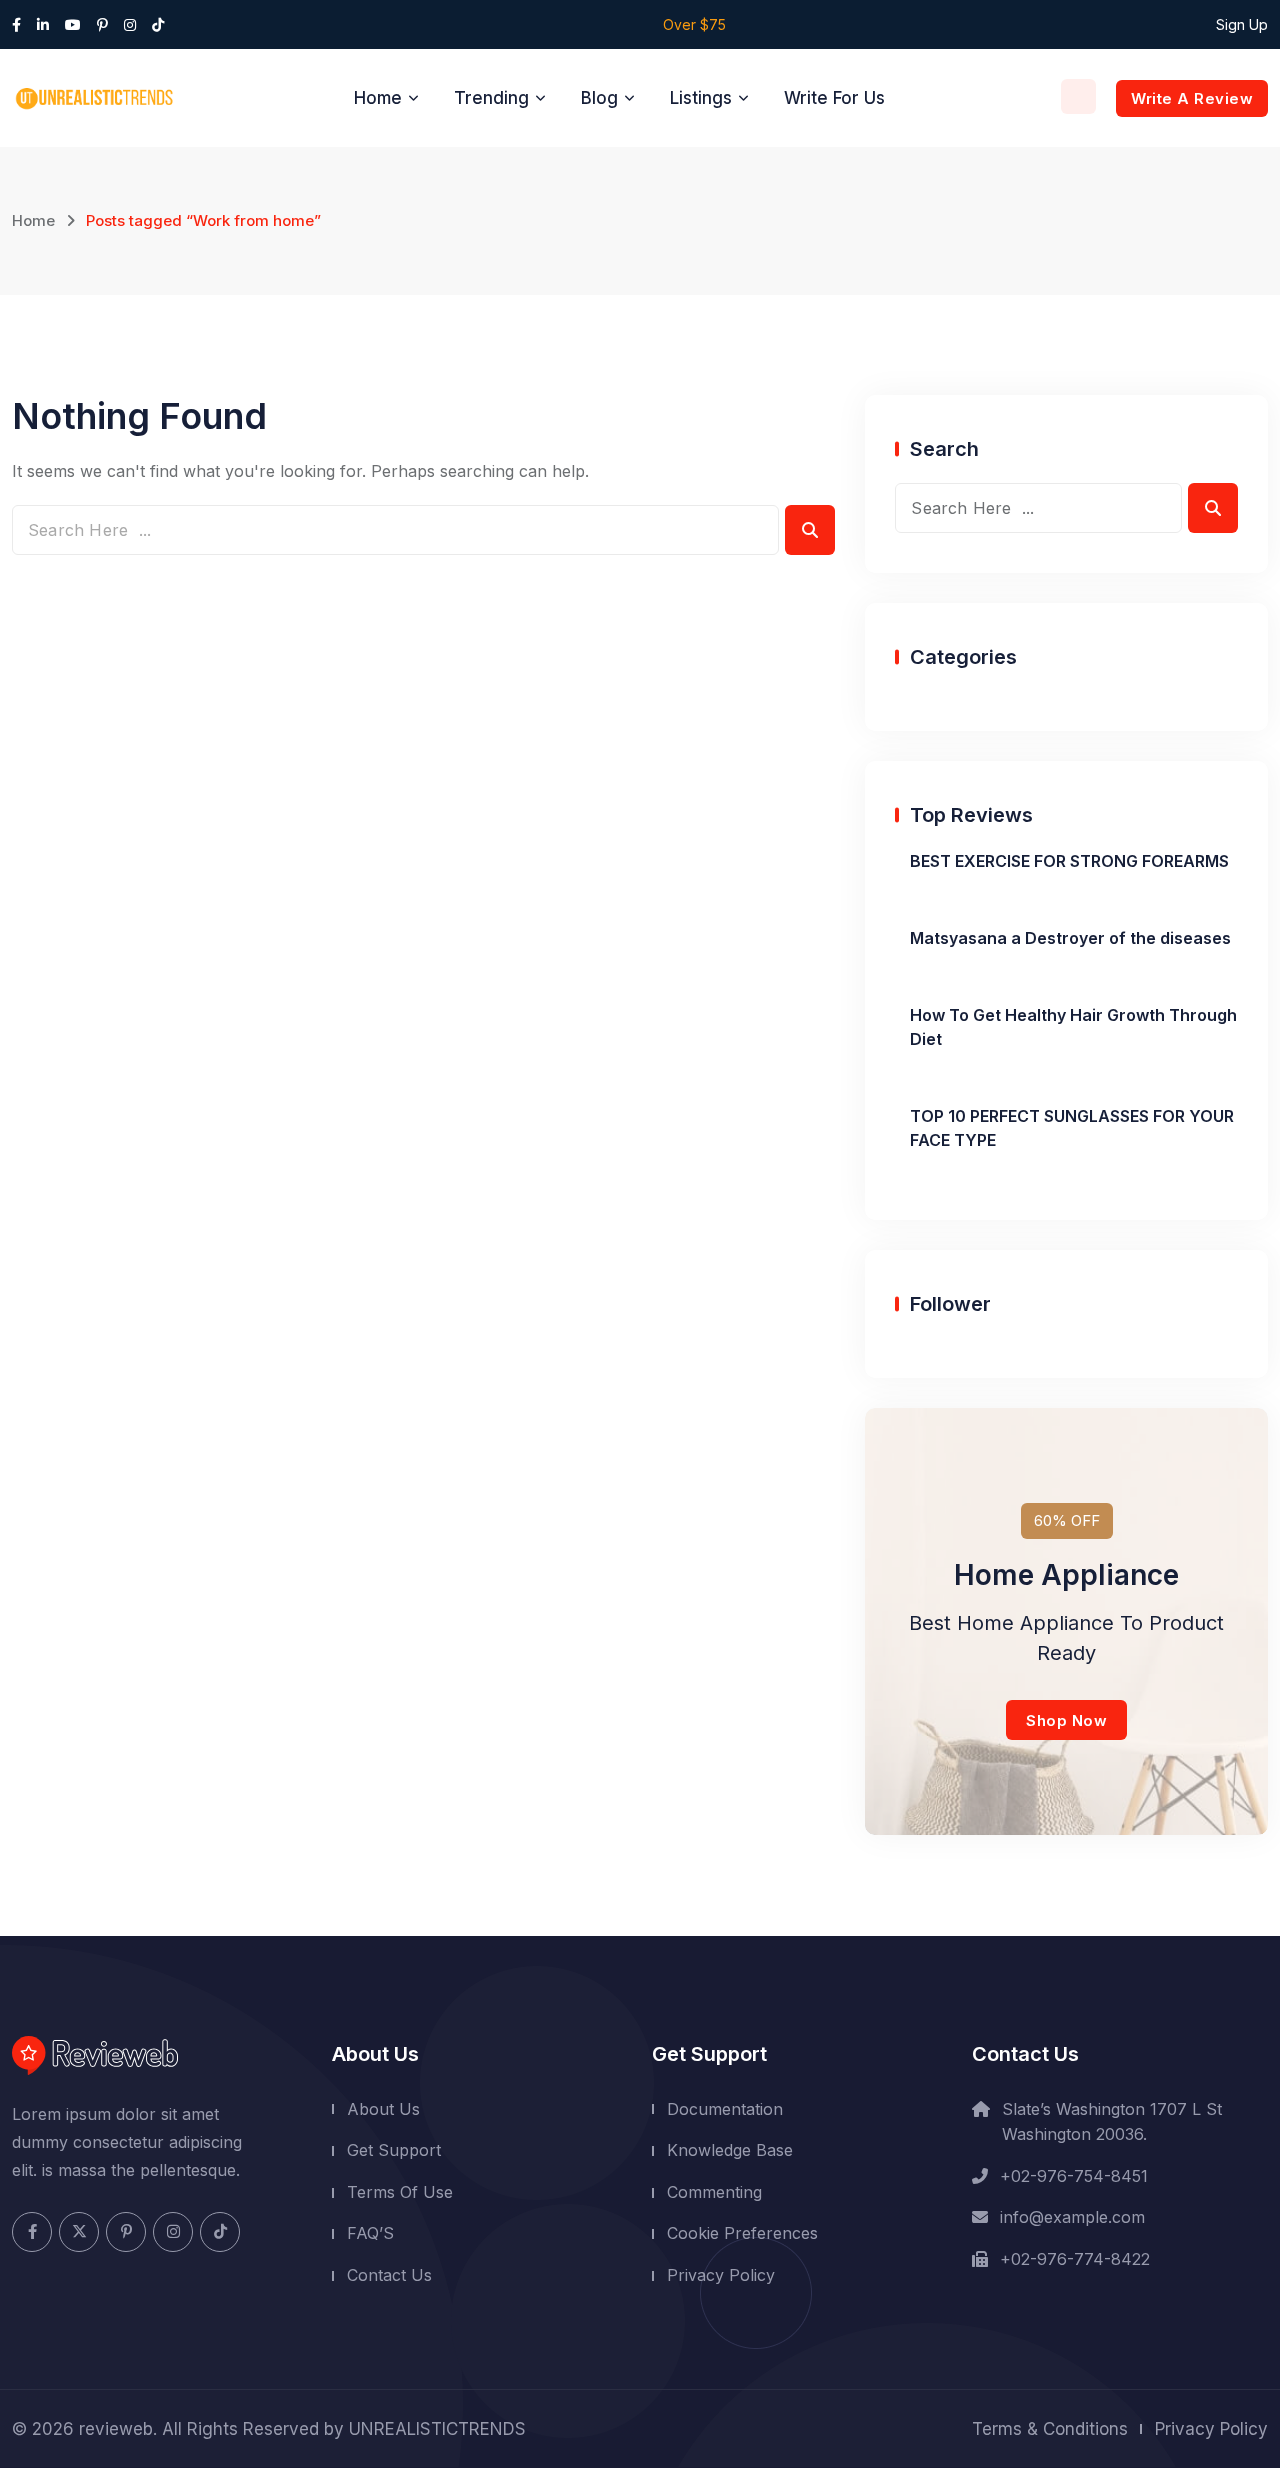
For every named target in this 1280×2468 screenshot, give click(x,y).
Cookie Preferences (742, 2233)
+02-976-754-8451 (1074, 2176)
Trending (491, 98)
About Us (383, 2109)
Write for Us (834, 98)
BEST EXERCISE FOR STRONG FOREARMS (1069, 861)
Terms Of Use (400, 2192)
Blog (599, 98)
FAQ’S (370, 2233)
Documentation (725, 2109)
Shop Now (1066, 1720)
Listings (701, 98)
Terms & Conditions (1050, 2429)
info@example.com (1072, 2217)
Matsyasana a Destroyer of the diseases (1070, 938)
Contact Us (389, 2275)
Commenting (714, 2192)
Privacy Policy (721, 2275)
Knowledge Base (730, 2150)
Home (378, 98)
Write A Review (1192, 98)
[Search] (1078, 96)
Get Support (394, 2150)
